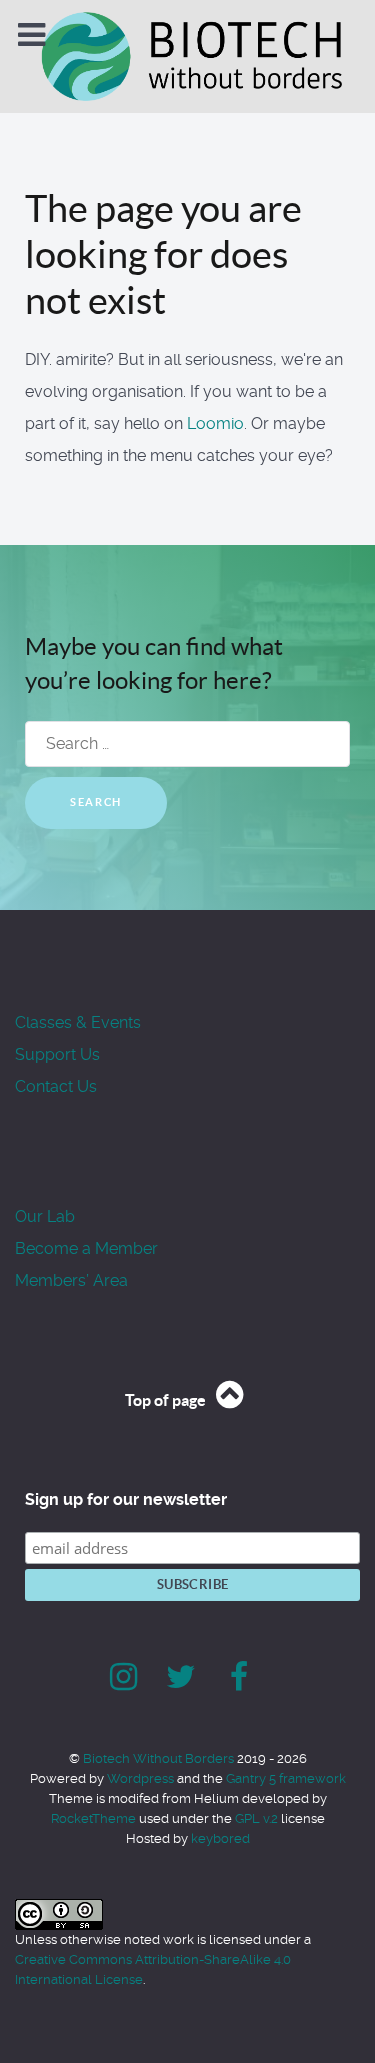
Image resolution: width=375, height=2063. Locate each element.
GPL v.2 (256, 1818)
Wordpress (140, 1778)
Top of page (167, 1400)
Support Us (57, 1054)
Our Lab (45, 1216)
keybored (220, 1838)
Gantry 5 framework (286, 1778)
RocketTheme (93, 1818)
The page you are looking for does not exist (163, 254)
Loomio (215, 423)
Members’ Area (71, 1280)
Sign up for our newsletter (126, 1499)
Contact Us (56, 1086)
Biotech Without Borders (160, 1758)
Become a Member (86, 1248)
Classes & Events (78, 1022)
